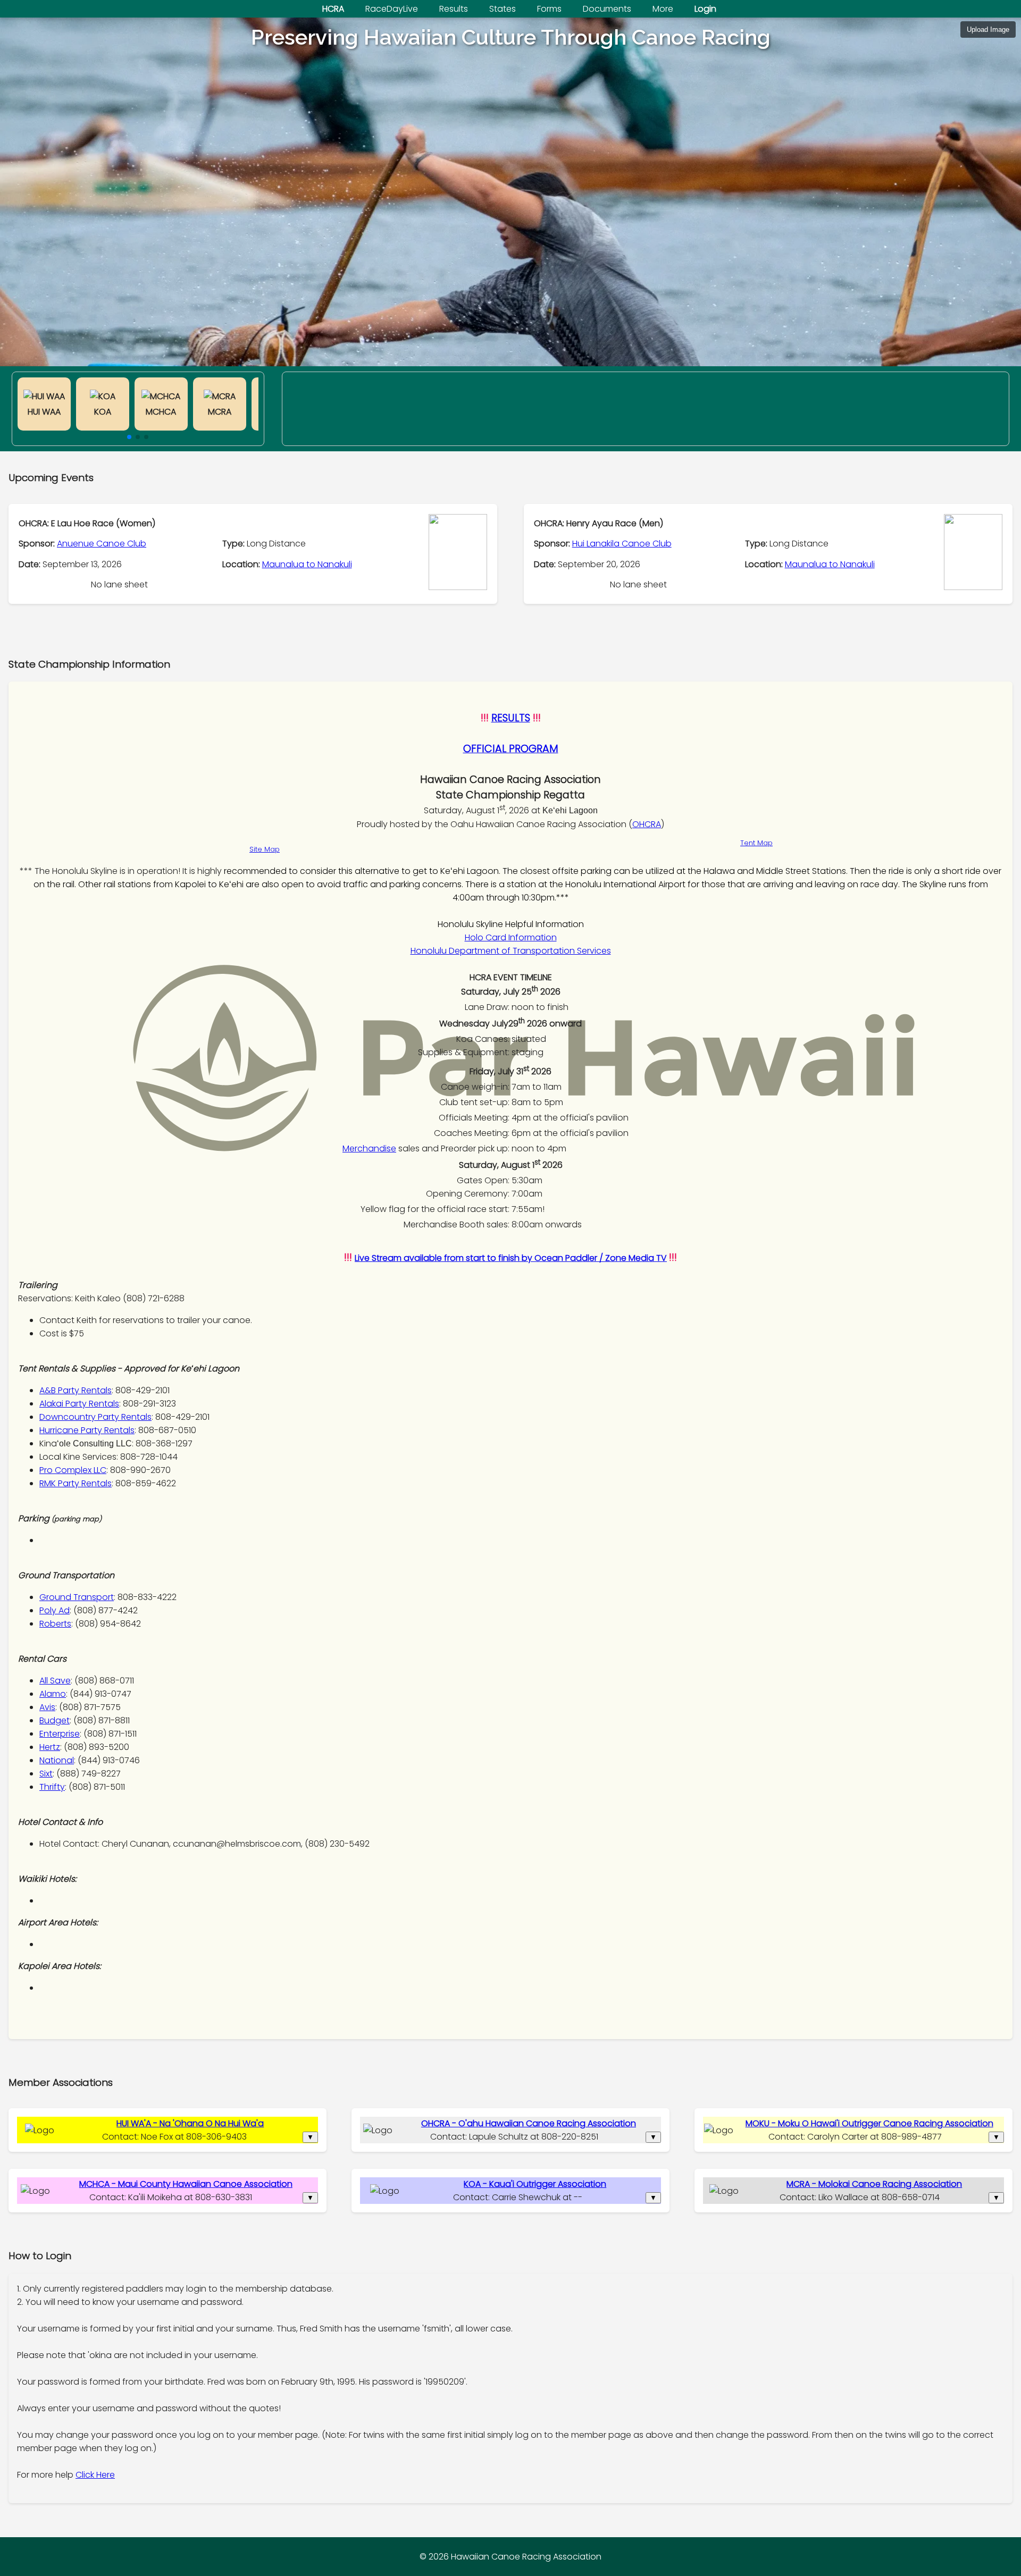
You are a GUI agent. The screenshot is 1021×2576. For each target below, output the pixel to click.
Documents (607, 9)
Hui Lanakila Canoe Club (622, 544)
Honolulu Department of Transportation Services (511, 951)
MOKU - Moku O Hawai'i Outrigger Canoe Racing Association (869, 2123)
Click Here (95, 2475)
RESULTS (511, 718)
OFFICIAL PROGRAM (511, 749)
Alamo (53, 1694)
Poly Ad (55, 1610)
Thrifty (52, 1787)
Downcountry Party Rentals (95, 1417)
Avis (47, 1707)
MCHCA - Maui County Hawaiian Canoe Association (186, 2184)
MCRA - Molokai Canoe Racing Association (874, 2184)
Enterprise (60, 1734)
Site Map (265, 849)
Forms (549, 9)
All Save (55, 1681)
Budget (55, 1720)
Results (454, 9)
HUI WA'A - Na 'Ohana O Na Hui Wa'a (190, 2123)
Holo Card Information (511, 937)
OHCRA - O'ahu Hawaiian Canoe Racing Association (529, 2123)
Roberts (55, 1624)
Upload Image (988, 30)
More (663, 9)
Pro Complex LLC (73, 1470)
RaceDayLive (392, 9)
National (57, 1760)
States (503, 9)
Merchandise (369, 1148)
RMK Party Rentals (76, 1483)
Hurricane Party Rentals (87, 1430)
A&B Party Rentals (76, 1390)
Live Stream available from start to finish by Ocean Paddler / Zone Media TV (511, 1258)
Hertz (50, 1747)
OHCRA (647, 824)
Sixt (46, 1774)
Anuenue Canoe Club (102, 544)
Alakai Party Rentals (79, 1404)
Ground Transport (77, 1597)
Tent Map (756, 843)
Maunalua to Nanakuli (307, 564)
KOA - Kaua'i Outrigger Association (535, 2184)
